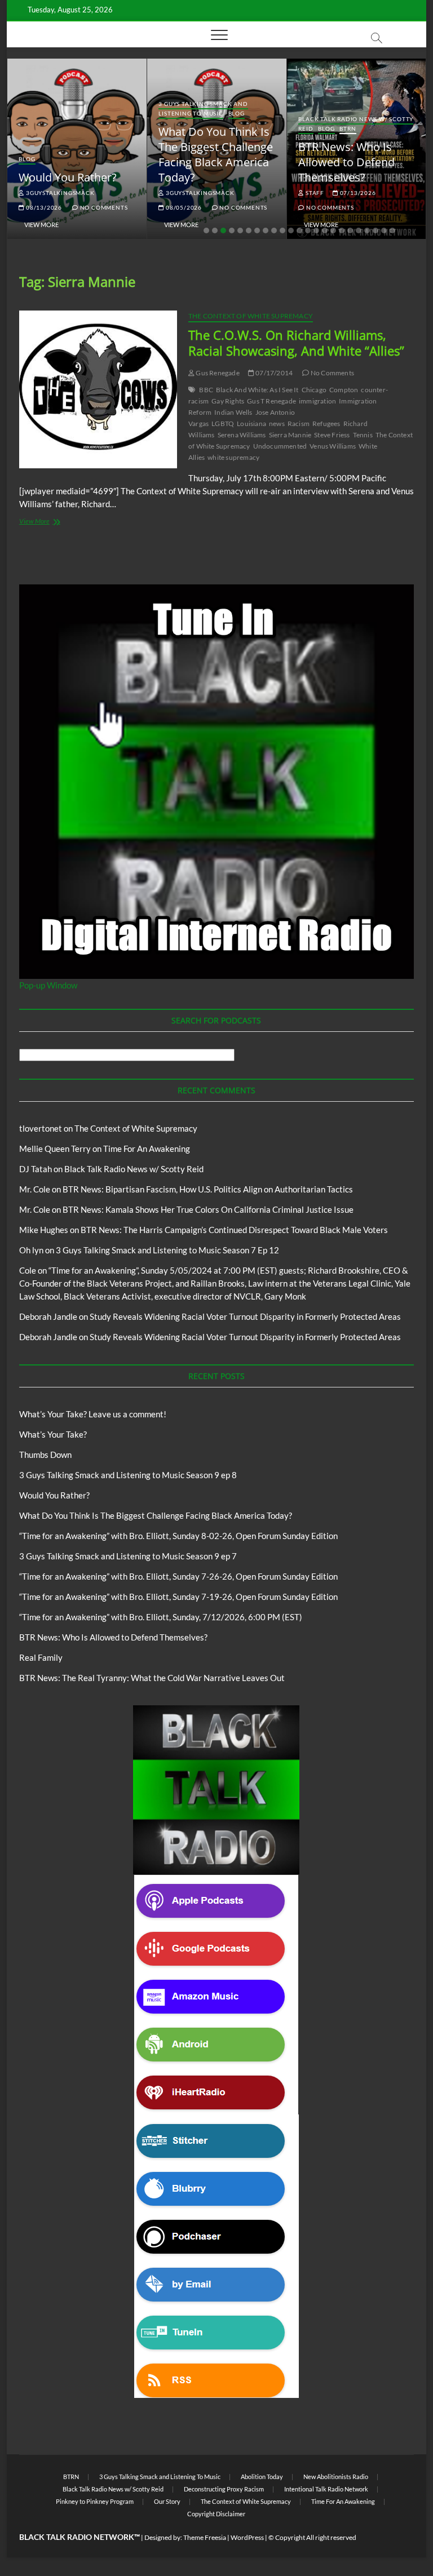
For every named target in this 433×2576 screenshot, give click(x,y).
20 (367, 230)
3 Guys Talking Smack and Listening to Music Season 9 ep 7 (128, 1556)
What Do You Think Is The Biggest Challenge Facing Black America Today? (216, 154)
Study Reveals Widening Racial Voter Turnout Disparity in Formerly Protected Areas (245, 1316)
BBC (206, 390)
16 (333, 230)
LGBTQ (223, 424)
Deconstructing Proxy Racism (224, 2489)
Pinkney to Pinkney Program (95, 2501)
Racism (299, 424)
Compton (344, 390)
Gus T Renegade (271, 401)
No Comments (103, 207)
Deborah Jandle (48, 1316)
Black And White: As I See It (257, 390)
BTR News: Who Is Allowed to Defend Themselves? (346, 162)
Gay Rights (228, 401)
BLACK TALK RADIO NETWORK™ (79, 2537)
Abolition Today (262, 2477)
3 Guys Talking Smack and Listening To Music (203, 108)
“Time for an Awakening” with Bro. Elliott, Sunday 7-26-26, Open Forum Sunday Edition (178, 1576)
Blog (27, 159)
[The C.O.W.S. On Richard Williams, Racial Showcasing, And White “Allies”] (98, 389)
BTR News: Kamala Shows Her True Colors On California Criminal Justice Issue (208, 1209)
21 (375, 230)
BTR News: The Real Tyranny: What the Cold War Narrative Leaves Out (152, 1678)
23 (392, 230)
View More (41, 225)
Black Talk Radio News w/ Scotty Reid (134, 1169)
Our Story (167, 2501)
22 (384, 230)
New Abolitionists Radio (336, 2477)
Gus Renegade (217, 373)
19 (359, 230)
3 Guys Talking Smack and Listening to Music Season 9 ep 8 (128, 1475)
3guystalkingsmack (59, 193)
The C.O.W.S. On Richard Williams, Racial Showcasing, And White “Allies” (296, 343)
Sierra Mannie (290, 435)
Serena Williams (242, 435)
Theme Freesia (205, 2537)
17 (342, 230)
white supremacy (233, 457)
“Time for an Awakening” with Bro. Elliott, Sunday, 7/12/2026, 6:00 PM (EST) (161, 1617)
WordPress (247, 2537)
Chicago (314, 390)
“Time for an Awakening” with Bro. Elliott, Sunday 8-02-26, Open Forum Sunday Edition (178, 1536)
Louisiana (251, 424)
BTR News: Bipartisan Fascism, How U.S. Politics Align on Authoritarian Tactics (208, 1189)
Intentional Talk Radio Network (326, 2489)
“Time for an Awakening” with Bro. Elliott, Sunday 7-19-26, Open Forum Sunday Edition (178, 1597)
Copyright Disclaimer (216, 2514)
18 (350, 230)
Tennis (363, 435)
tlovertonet (41, 1128)
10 (282, 230)
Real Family (41, 1657)
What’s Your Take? (53, 1434)
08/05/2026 (183, 207)
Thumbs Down (45, 1455)
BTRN (348, 128)
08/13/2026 (43, 207)
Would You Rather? (68, 177)
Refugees (326, 424)
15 (325, 230)
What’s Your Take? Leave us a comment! (93, 1414)
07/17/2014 (273, 373)
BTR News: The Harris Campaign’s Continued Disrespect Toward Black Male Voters (234, 1230)
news (277, 424)
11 (291, 230)
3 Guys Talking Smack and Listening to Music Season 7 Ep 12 (167, 1250)
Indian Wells (233, 412)
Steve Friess (332, 435)
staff (314, 193)
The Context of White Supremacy (251, 316)
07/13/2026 (357, 193)
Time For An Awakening (147, 1149)
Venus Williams (333, 446)
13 (308, 230)
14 (316, 230)
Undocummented (280, 446)
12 (299, 230)
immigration (317, 401)
